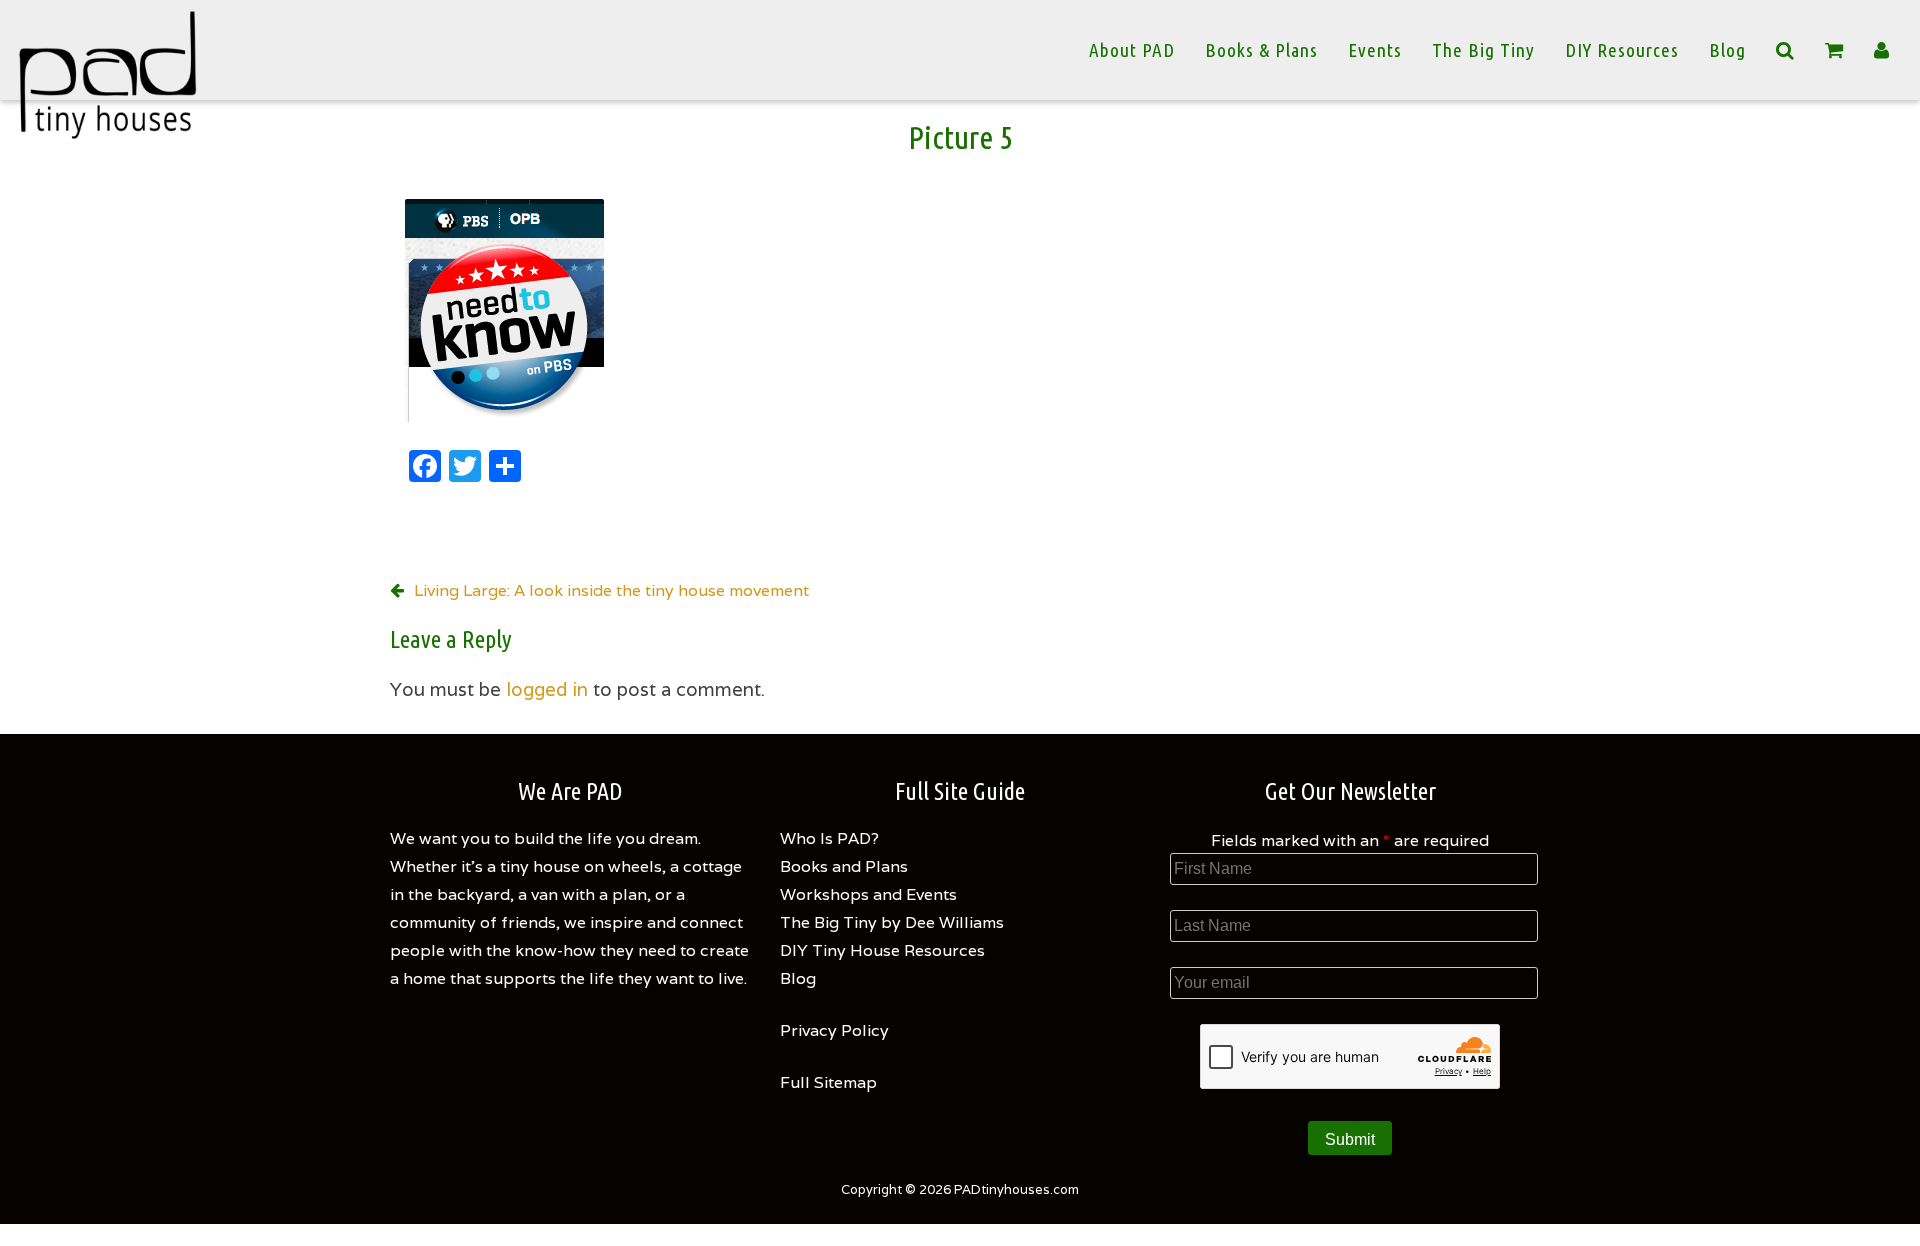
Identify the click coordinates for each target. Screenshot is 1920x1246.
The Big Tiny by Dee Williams (892, 922)
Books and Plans (844, 866)
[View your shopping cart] (1834, 50)
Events (1375, 50)
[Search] (1785, 50)
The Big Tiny (1483, 50)
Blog (1727, 50)
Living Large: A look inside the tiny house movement (611, 590)
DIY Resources (1622, 50)
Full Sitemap (828, 1082)
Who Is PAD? (829, 838)
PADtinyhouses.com (1016, 1189)
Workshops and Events (868, 894)
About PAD (1132, 50)
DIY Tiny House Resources (882, 950)
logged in (547, 689)
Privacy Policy (834, 1030)
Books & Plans (1261, 50)
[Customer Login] (1882, 50)
